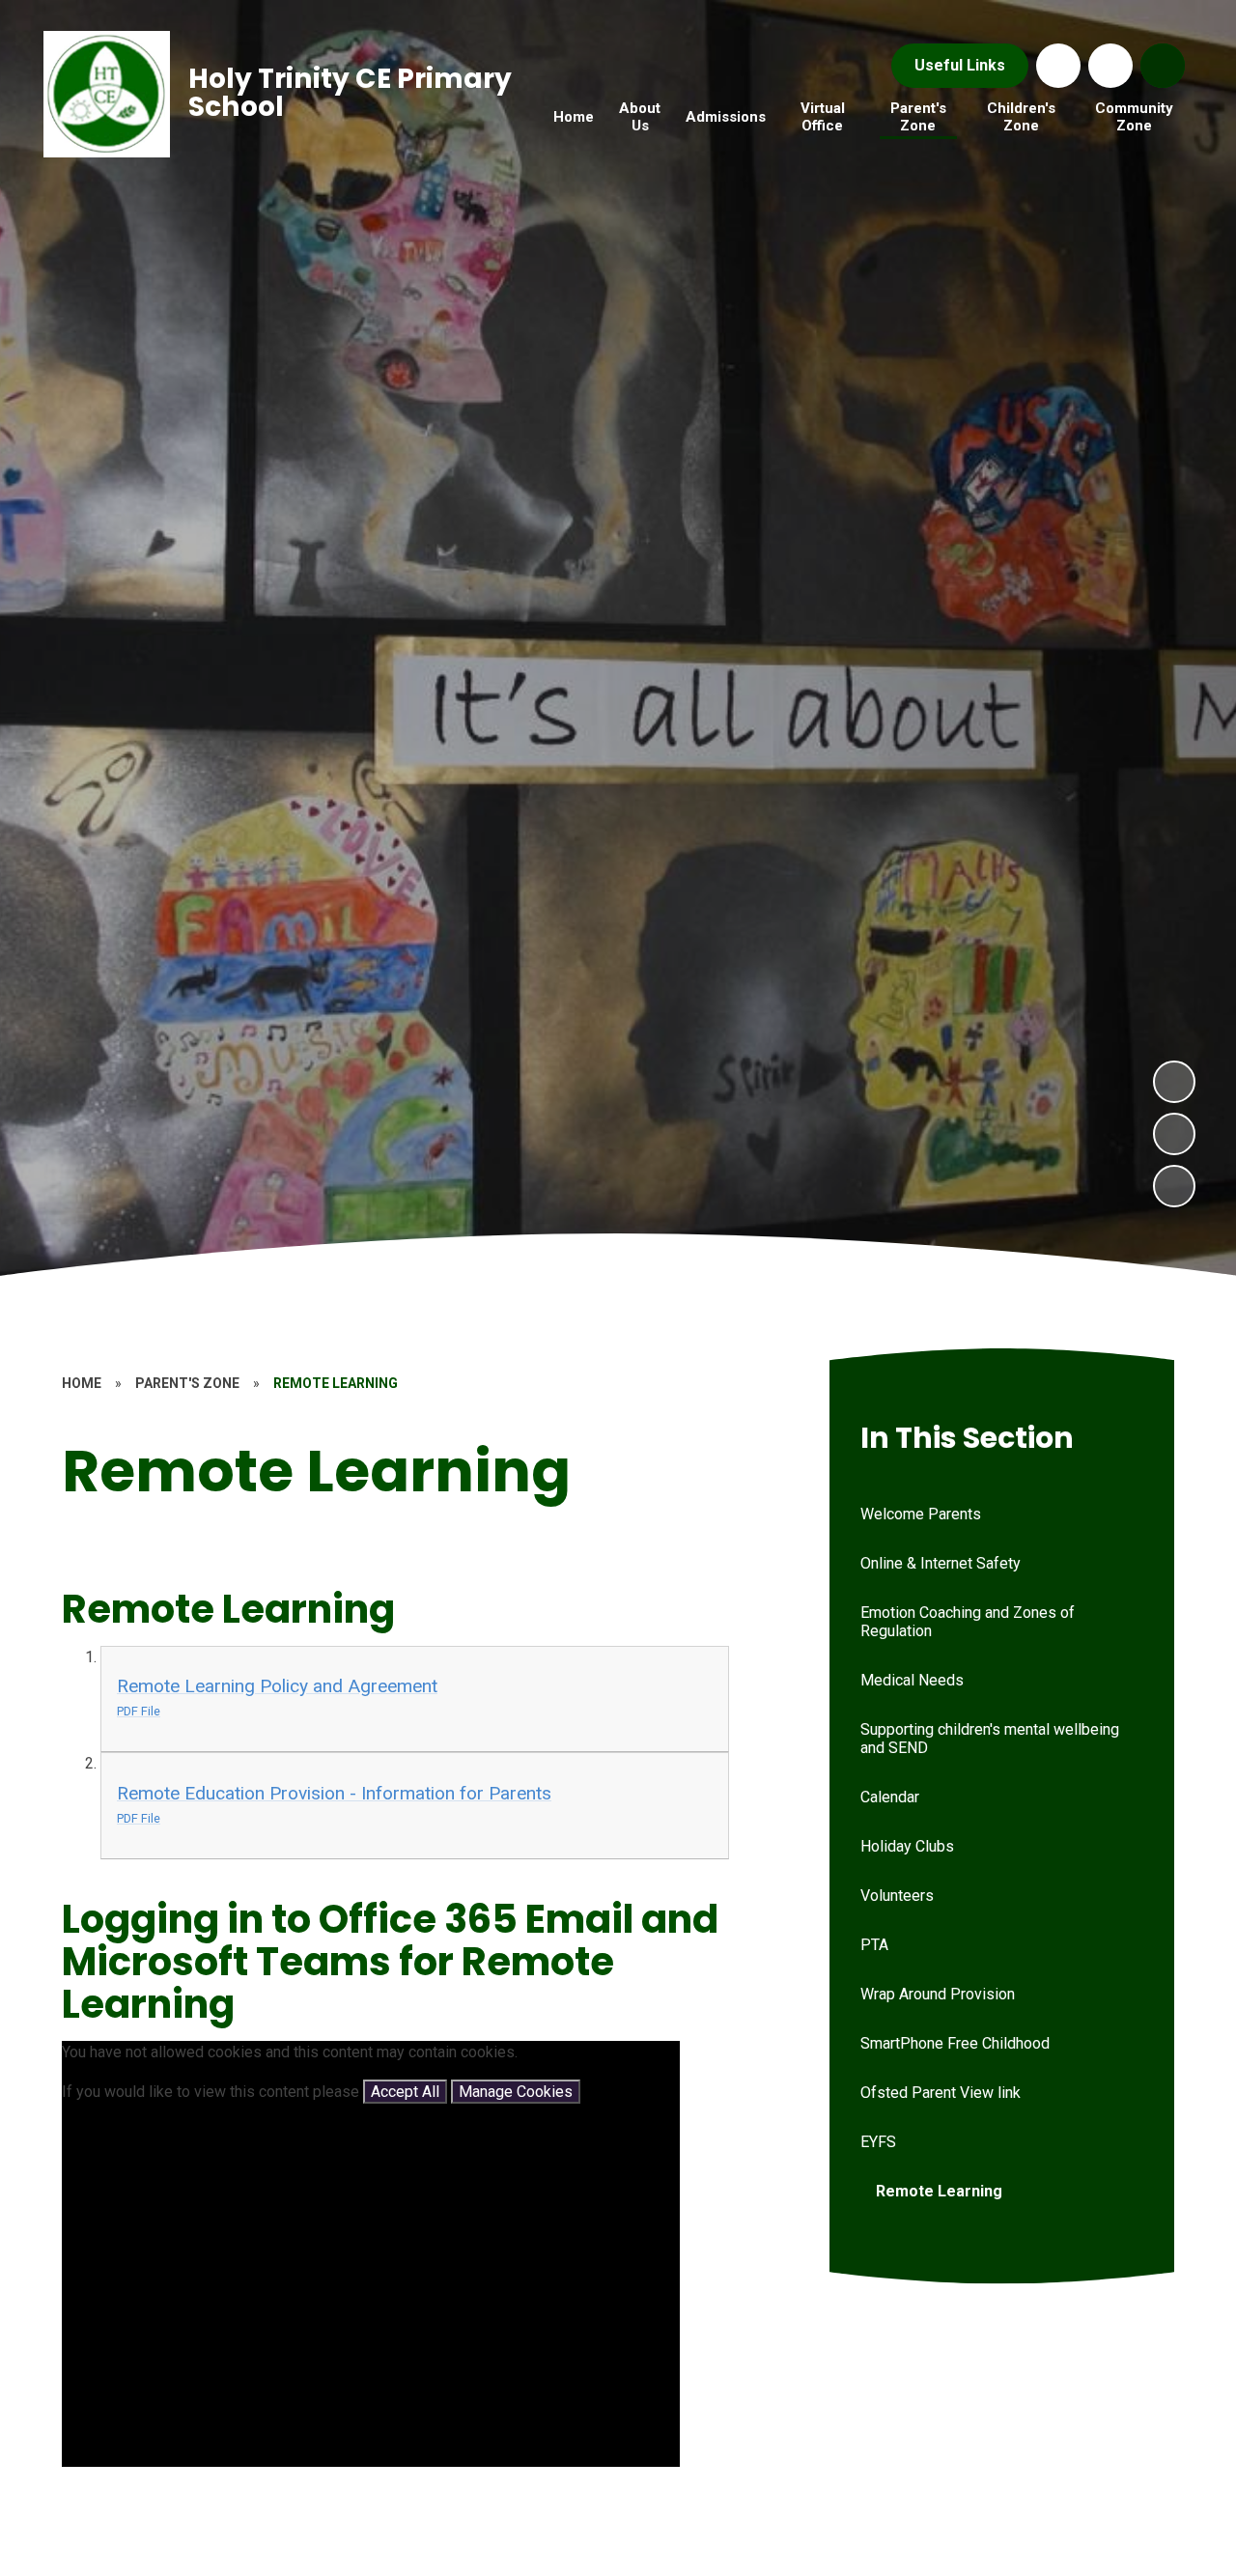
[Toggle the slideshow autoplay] (1174, 1186)
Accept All (405, 2092)
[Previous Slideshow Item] (1174, 1134)
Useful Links (960, 65)
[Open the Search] (1163, 66)
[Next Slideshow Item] (1174, 1082)
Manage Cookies (516, 2092)
